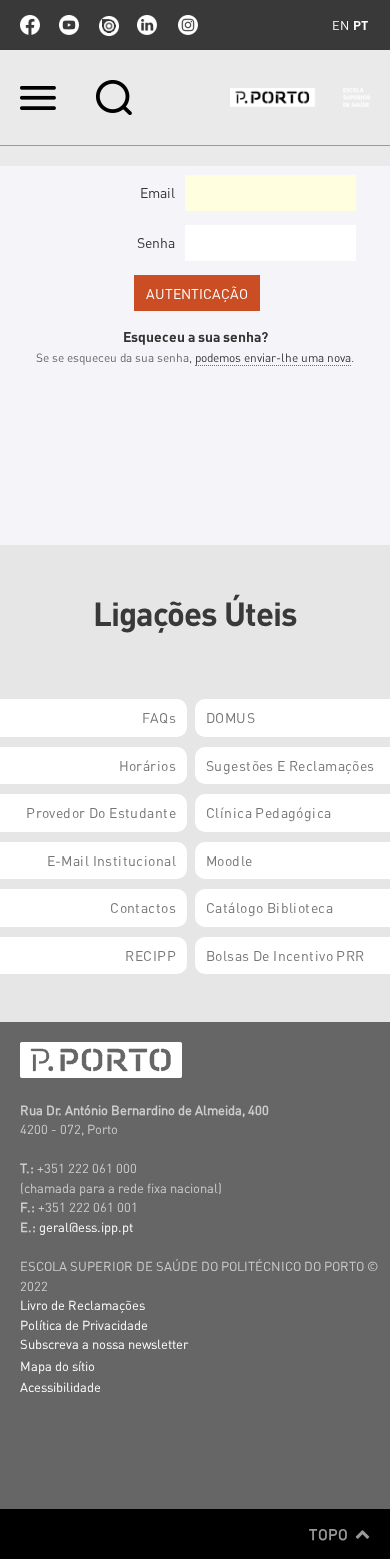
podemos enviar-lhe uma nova (273, 357)
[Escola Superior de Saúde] (300, 97)
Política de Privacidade (84, 1324)
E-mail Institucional (111, 860)
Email (157, 192)
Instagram (186, 25)
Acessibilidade (60, 1386)
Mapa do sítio (57, 1365)
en (340, 25)
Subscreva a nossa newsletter (104, 1343)
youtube (69, 25)
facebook (30, 25)
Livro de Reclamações (82, 1304)
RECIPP (150, 955)
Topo (330, 1534)
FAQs (159, 717)
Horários (147, 765)
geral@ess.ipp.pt (86, 1226)
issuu (108, 25)
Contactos (143, 907)
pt (360, 25)
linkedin (147, 25)
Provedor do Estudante (101, 812)
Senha (156, 242)
